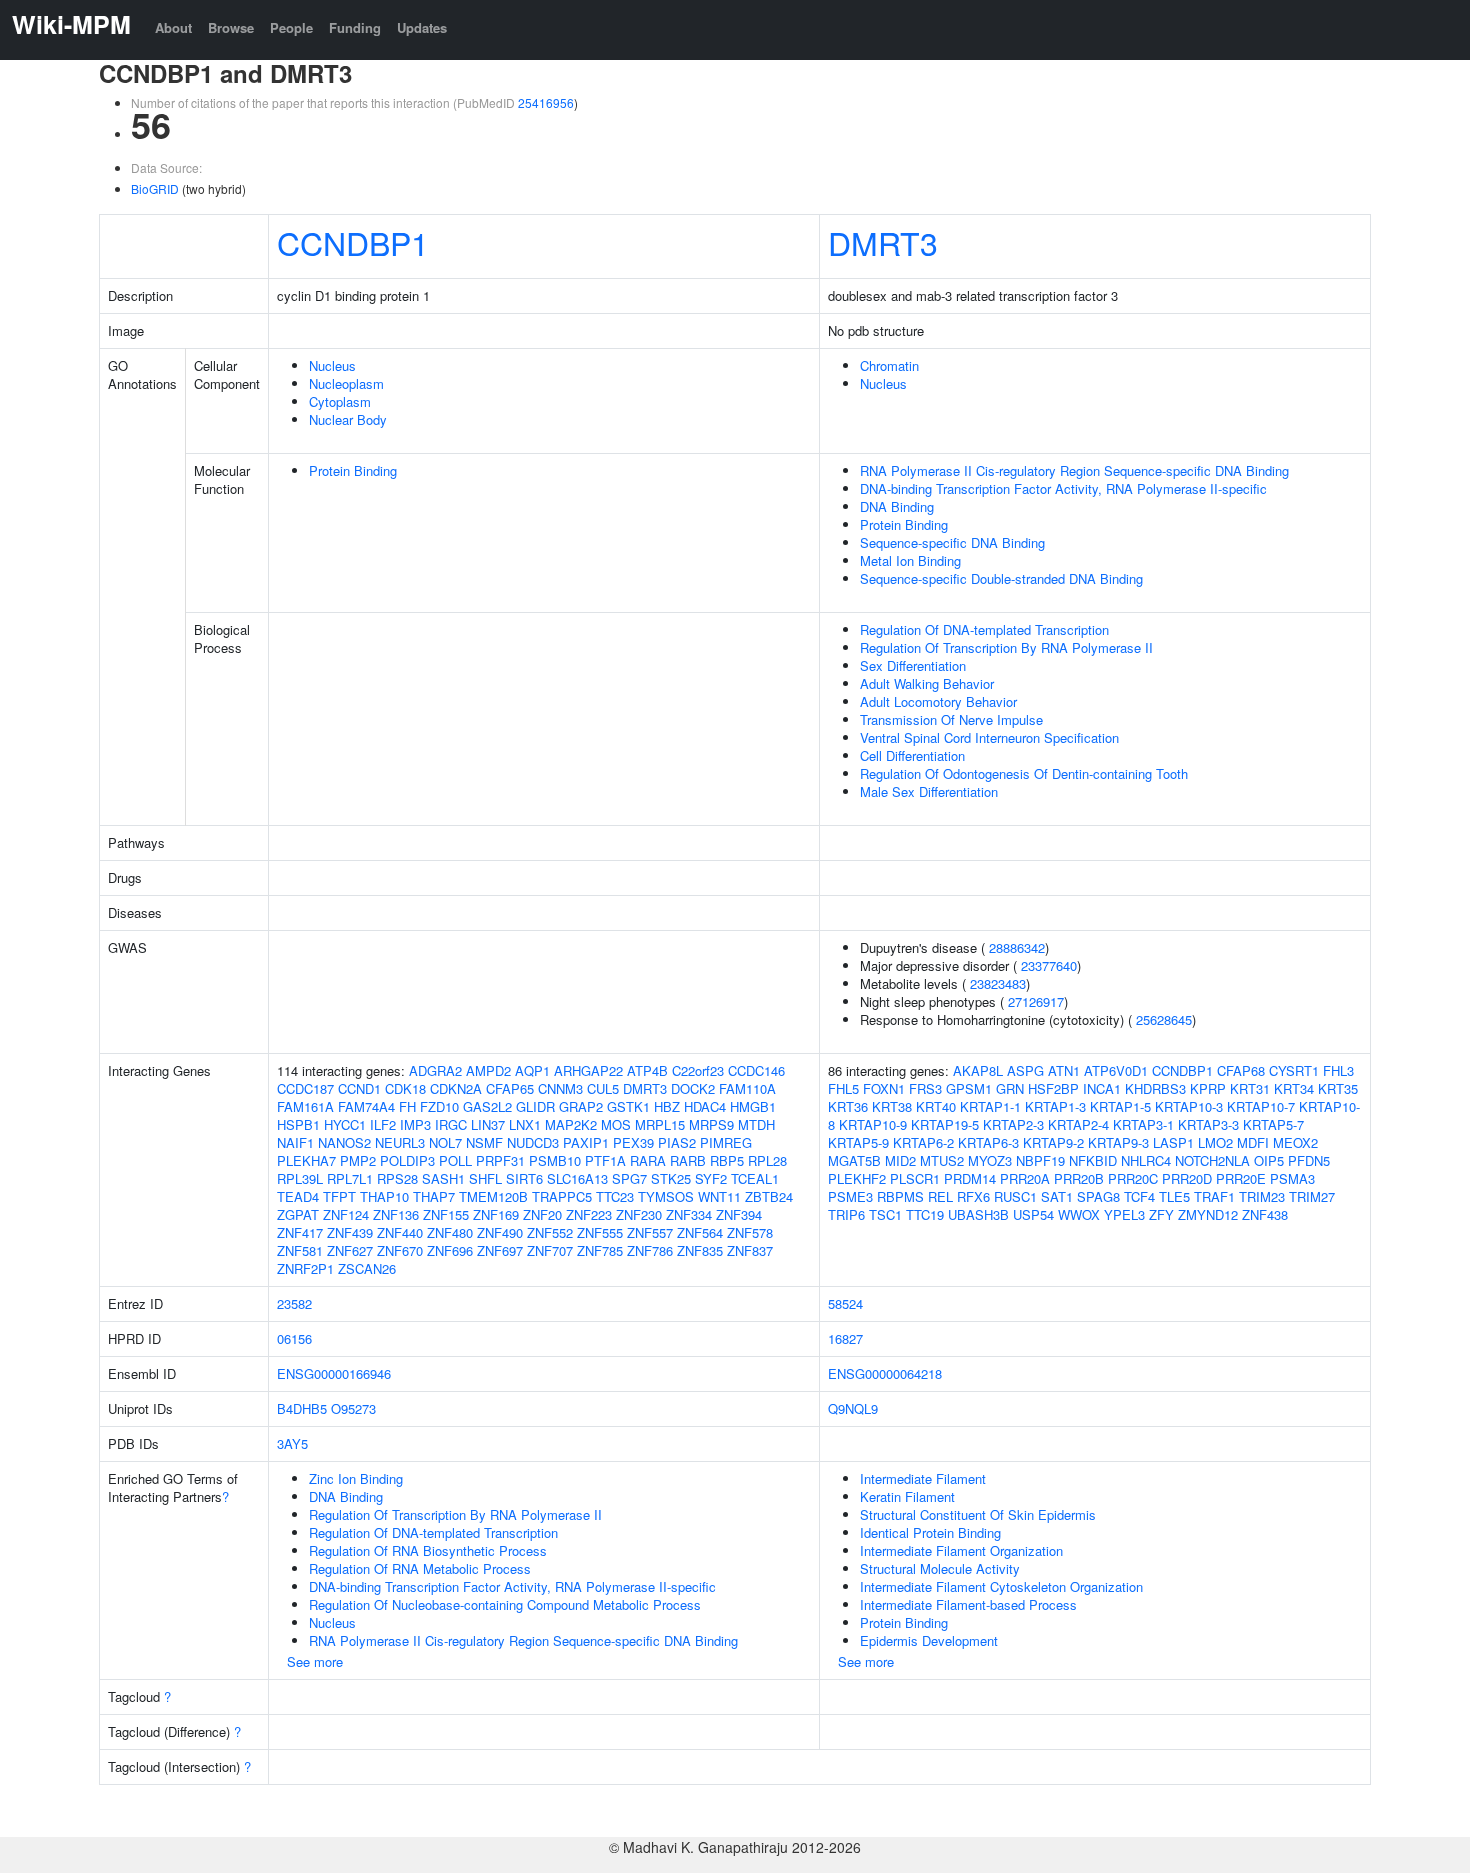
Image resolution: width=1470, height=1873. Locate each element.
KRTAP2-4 (1078, 1124)
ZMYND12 (1208, 1214)
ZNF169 (496, 1214)
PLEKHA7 (306, 1160)
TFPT (339, 1196)
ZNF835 (700, 1250)
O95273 (353, 1408)
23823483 (998, 983)
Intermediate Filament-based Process (968, 1604)
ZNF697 (500, 1250)
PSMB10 (555, 1160)
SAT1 (1057, 1196)
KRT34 (1294, 1088)
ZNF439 (350, 1232)
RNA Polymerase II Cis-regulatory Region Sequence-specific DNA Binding (1074, 470)
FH (407, 1106)
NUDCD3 (533, 1142)
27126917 (1036, 1001)
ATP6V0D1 (1116, 1070)
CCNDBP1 (353, 242)
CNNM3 (560, 1088)
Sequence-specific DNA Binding (952, 542)
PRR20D (1187, 1178)
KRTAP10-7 (1261, 1106)
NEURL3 (400, 1142)
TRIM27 (1312, 1196)
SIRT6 (524, 1178)
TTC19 (925, 1214)
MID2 (900, 1160)
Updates (422, 27)
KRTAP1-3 (1055, 1106)
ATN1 (1064, 1070)
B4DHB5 (302, 1408)
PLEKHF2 (857, 1178)
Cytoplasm (340, 401)
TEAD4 (298, 1196)
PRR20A (1025, 1178)
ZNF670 (400, 1250)
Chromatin (889, 365)
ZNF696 (450, 1250)
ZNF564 (700, 1232)
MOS (616, 1124)
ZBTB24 (769, 1196)
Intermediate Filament (923, 1478)
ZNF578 (750, 1232)
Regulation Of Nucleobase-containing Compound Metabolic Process (505, 1604)
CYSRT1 (1294, 1070)
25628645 (1164, 1019)
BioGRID (155, 188)
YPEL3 (1124, 1214)
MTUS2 (942, 1160)
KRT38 (892, 1106)
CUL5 (603, 1088)
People (291, 27)
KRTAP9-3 (1118, 1142)
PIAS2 (677, 1142)
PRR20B (1079, 1178)
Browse (231, 27)
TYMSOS (666, 1196)
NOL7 (445, 1142)
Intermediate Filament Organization (961, 1550)
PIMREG (726, 1142)
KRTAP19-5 (945, 1124)
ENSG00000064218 (885, 1373)
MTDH (756, 1124)
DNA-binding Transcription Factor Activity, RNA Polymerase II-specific (1063, 488)
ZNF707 (550, 1250)
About (173, 27)
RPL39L (300, 1178)
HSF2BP (1053, 1088)
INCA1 (1102, 1088)
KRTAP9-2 (1053, 1142)
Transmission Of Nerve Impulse (951, 719)
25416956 (546, 102)
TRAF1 (1214, 1196)
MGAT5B (854, 1160)
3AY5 (292, 1443)
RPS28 (397, 1178)
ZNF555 (600, 1232)
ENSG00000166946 (334, 1373)
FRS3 (925, 1088)
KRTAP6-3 (988, 1142)
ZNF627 (350, 1250)
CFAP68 (1241, 1070)
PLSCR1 (915, 1178)
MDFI (1253, 1142)
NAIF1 (295, 1142)
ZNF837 (750, 1250)
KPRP (1208, 1088)
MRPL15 (660, 1124)
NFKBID (1093, 1160)
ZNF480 (450, 1232)
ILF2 (383, 1124)
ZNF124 (346, 1214)
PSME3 (850, 1196)
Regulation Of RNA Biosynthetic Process (428, 1550)
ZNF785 (600, 1250)
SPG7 (629, 1178)
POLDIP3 (407, 1160)
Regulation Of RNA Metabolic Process (420, 1568)
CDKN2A (456, 1088)
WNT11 (719, 1196)
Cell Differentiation (912, 755)
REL (940, 1196)
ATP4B (647, 1070)
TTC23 (615, 1196)
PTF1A (605, 1160)
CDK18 (405, 1088)
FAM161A (305, 1106)
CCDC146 (756, 1070)
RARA (648, 1160)
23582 (294, 1303)
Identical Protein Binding (930, 1532)
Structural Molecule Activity (940, 1568)
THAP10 (384, 1196)
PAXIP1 (586, 1142)
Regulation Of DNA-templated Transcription (984, 629)
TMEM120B (493, 1196)
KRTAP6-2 (923, 1142)
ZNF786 (650, 1250)
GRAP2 (581, 1106)
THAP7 (434, 1196)
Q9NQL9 (853, 1408)
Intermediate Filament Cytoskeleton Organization (1001, 1586)
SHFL (485, 1178)
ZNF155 (446, 1214)
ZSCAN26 (367, 1268)
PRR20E (1241, 1178)
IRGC (451, 1124)
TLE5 (1174, 1196)
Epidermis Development (929, 1640)
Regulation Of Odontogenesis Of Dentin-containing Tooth (1024, 773)
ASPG (1025, 1070)
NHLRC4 (1146, 1160)
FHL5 (843, 1088)
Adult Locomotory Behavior (938, 701)
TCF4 (1139, 1196)
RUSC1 (1015, 1196)
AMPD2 (488, 1070)
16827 (845, 1338)
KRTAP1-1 (990, 1106)
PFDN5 (1309, 1160)
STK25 (671, 1178)
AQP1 (532, 1070)
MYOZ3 (990, 1160)
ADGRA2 (435, 1070)
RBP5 (727, 1160)
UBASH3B (978, 1214)
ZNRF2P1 (305, 1268)
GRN (1010, 1088)
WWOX (1079, 1214)
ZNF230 (639, 1214)
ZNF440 (400, 1232)
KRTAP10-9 (873, 1124)
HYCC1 (345, 1124)
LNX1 (525, 1124)
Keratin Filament (907, 1496)
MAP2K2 (571, 1124)
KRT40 (936, 1106)
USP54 (1033, 1214)
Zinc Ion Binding (356, 1478)
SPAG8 (1098, 1196)
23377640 (1049, 965)
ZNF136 (396, 1214)
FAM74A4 (366, 1106)
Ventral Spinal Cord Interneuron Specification (989, 737)
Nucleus (332, 365)
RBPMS (900, 1196)
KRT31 (1250, 1088)
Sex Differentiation (913, 665)
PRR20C (1133, 1178)
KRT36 (848, 1106)
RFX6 (973, 1196)
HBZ (667, 1106)
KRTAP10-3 (1189, 1106)
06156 (294, 1338)
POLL (455, 1160)
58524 (845, 1303)
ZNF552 (550, 1232)
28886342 (1017, 947)
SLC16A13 (577, 1178)
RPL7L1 (350, 1178)
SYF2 (711, 1178)
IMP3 (415, 1124)
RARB (688, 1160)
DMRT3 (883, 242)
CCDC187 (305, 1088)
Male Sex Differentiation (929, 791)
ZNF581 (300, 1250)
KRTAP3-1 (1143, 1124)
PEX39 (633, 1142)
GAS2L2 (487, 1106)
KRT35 (1338, 1088)
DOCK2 (693, 1088)
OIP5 (1269, 1160)
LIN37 (488, 1124)
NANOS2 (344, 1142)
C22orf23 (698, 1070)
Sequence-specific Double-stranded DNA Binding (1001, 578)
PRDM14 (970, 1178)
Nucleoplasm (346, 383)
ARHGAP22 (588, 1070)
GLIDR (535, 1106)
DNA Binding (897, 506)
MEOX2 (1295, 1142)
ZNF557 (650, 1232)
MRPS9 (711, 1124)
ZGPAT (298, 1214)
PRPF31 (500, 1160)
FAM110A (747, 1088)
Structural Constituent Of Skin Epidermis (978, 1514)
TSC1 (885, 1214)
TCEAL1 (755, 1178)
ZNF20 (542, 1214)
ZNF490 (500, 1232)
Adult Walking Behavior (927, 683)
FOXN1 (884, 1088)
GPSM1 (969, 1088)
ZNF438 (1265, 1214)
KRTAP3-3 (1208, 1124)
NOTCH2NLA (1212, 1160)
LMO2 (1215, 1142)
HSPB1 (298, 1124)
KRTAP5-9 (858, 1142)
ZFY (1161, 1214)
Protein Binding (353, 470)
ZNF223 (589, 1214)
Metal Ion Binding (910, 560)
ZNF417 (300, 1232)
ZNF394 (739, 1214)
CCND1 (359, 1088)
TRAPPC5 (562, 1196)
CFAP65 (510, 1088)
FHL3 (1338, 1070)
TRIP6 (846, 1214)
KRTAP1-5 (1120, 1106)
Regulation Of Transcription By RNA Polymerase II (1006, 647)
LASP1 (1173, 1142)
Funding (355, 27)
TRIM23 (1262, 1196)
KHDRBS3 (1155, 1088)
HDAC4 (705, 1106)
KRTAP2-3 (1013, 1124)
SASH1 (443, 1178)
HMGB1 (753, 1106)
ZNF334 (689, 1214)
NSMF (484, 1142)
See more (315, 1661)
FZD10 (439, 1106)
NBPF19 (1040, 1160)
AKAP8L (978, 1070)
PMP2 (358, 1160)
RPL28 (767, 1160)
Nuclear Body (348, 419)
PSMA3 (1292, 1178)
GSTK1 (628, 1106)
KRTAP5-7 (1273, 1124)
